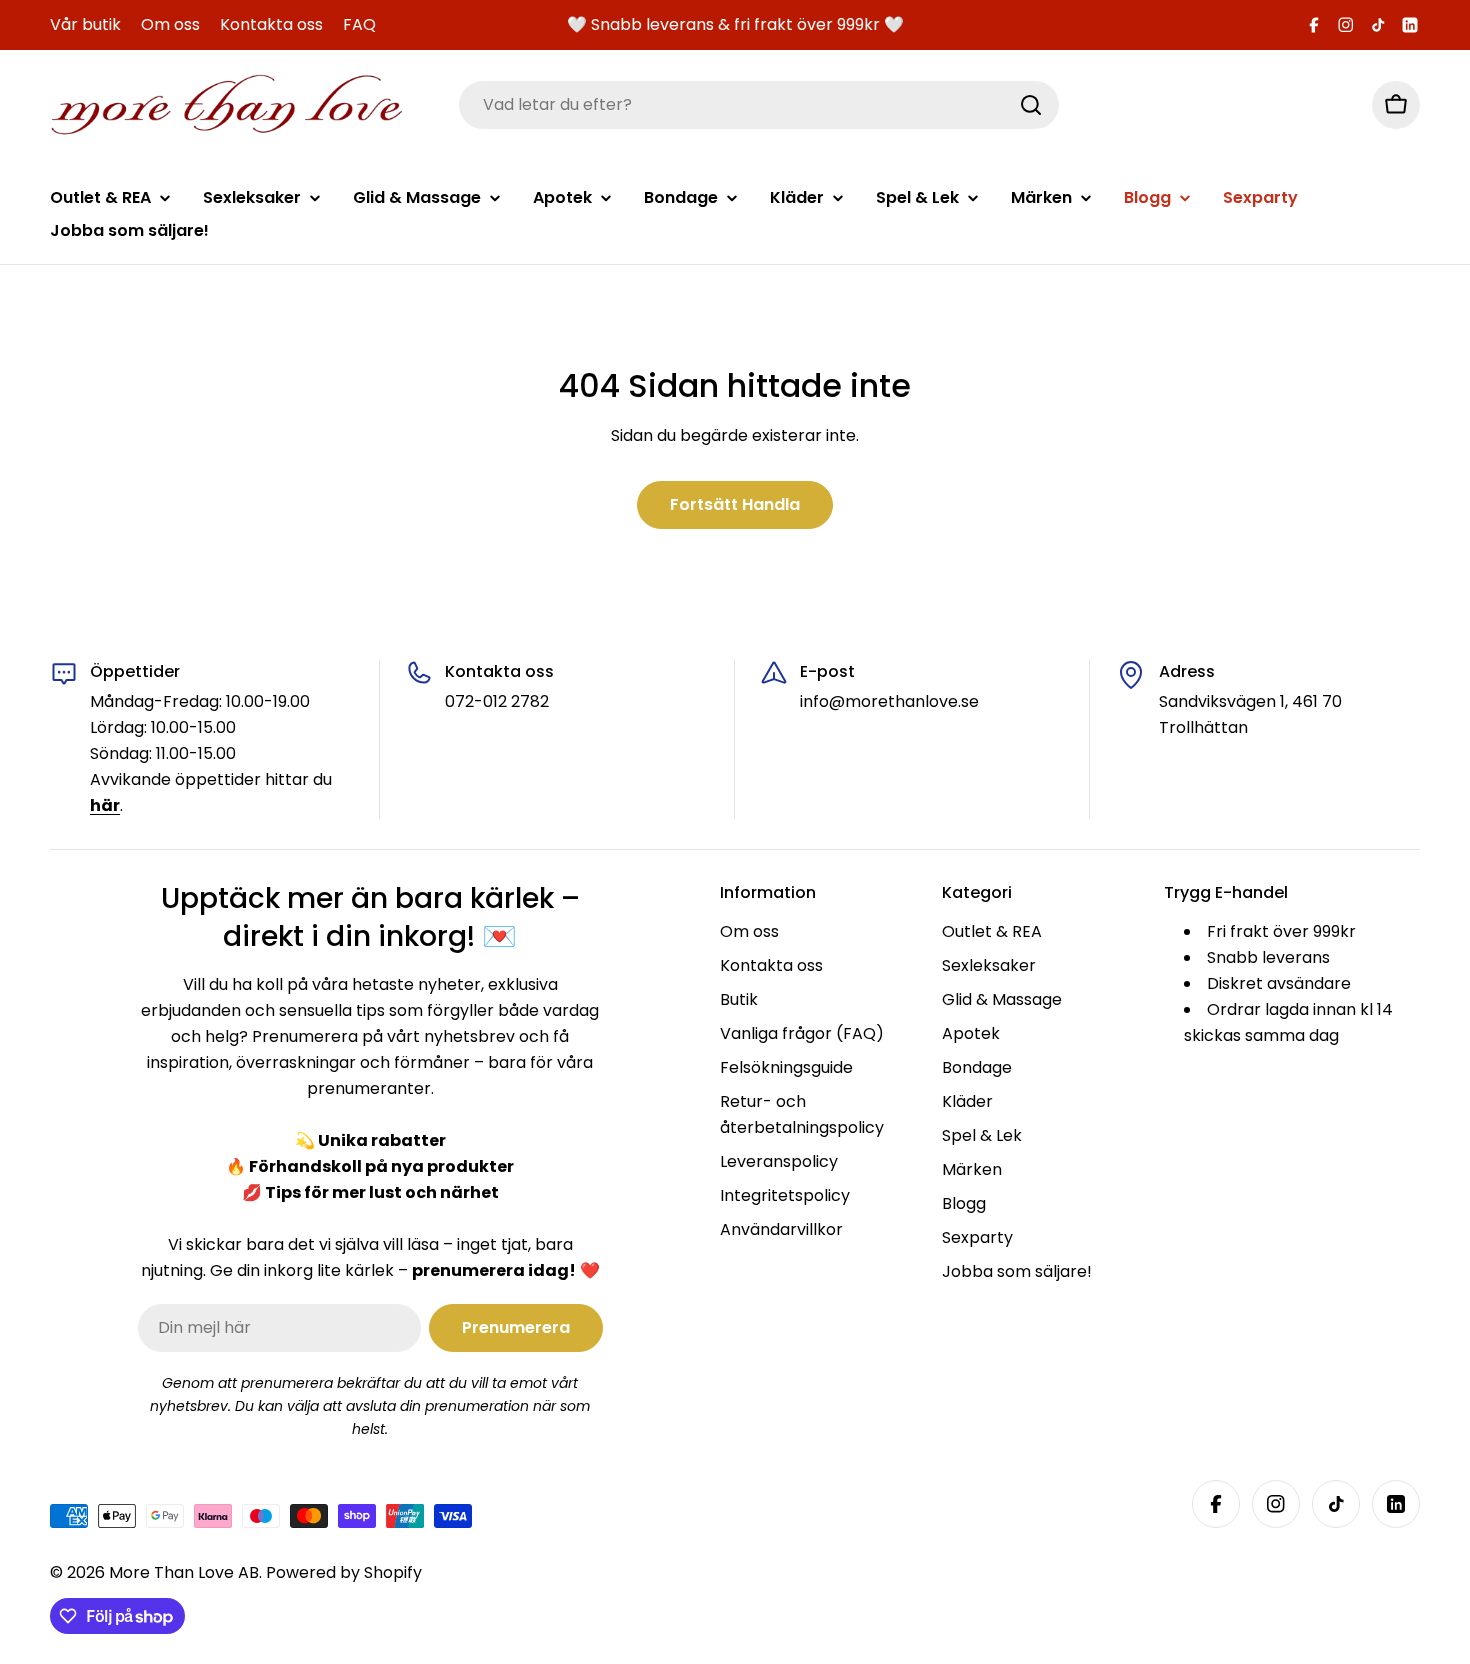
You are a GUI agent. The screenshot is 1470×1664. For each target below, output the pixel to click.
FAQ (359, 24)
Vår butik (85, 24)
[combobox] (759, 105)
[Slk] (1031, 105)
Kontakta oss (271, 24)
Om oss (170, 24)
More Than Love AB (184, 1572)
